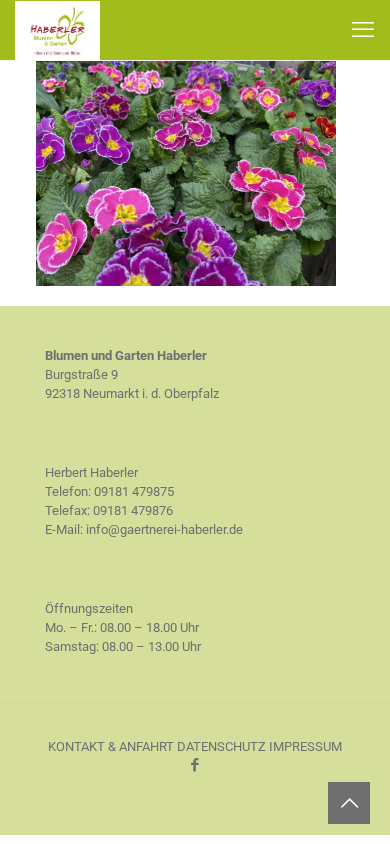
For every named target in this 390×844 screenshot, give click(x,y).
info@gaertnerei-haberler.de (164, 529)
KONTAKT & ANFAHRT (111, 746)
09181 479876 (133, 510)
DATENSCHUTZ (221, 746)
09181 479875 (134, 491)
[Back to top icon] (349, 803)
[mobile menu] (363, 30)
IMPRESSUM (305, 746)
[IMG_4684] (186, 281)
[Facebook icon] (195, 765)
